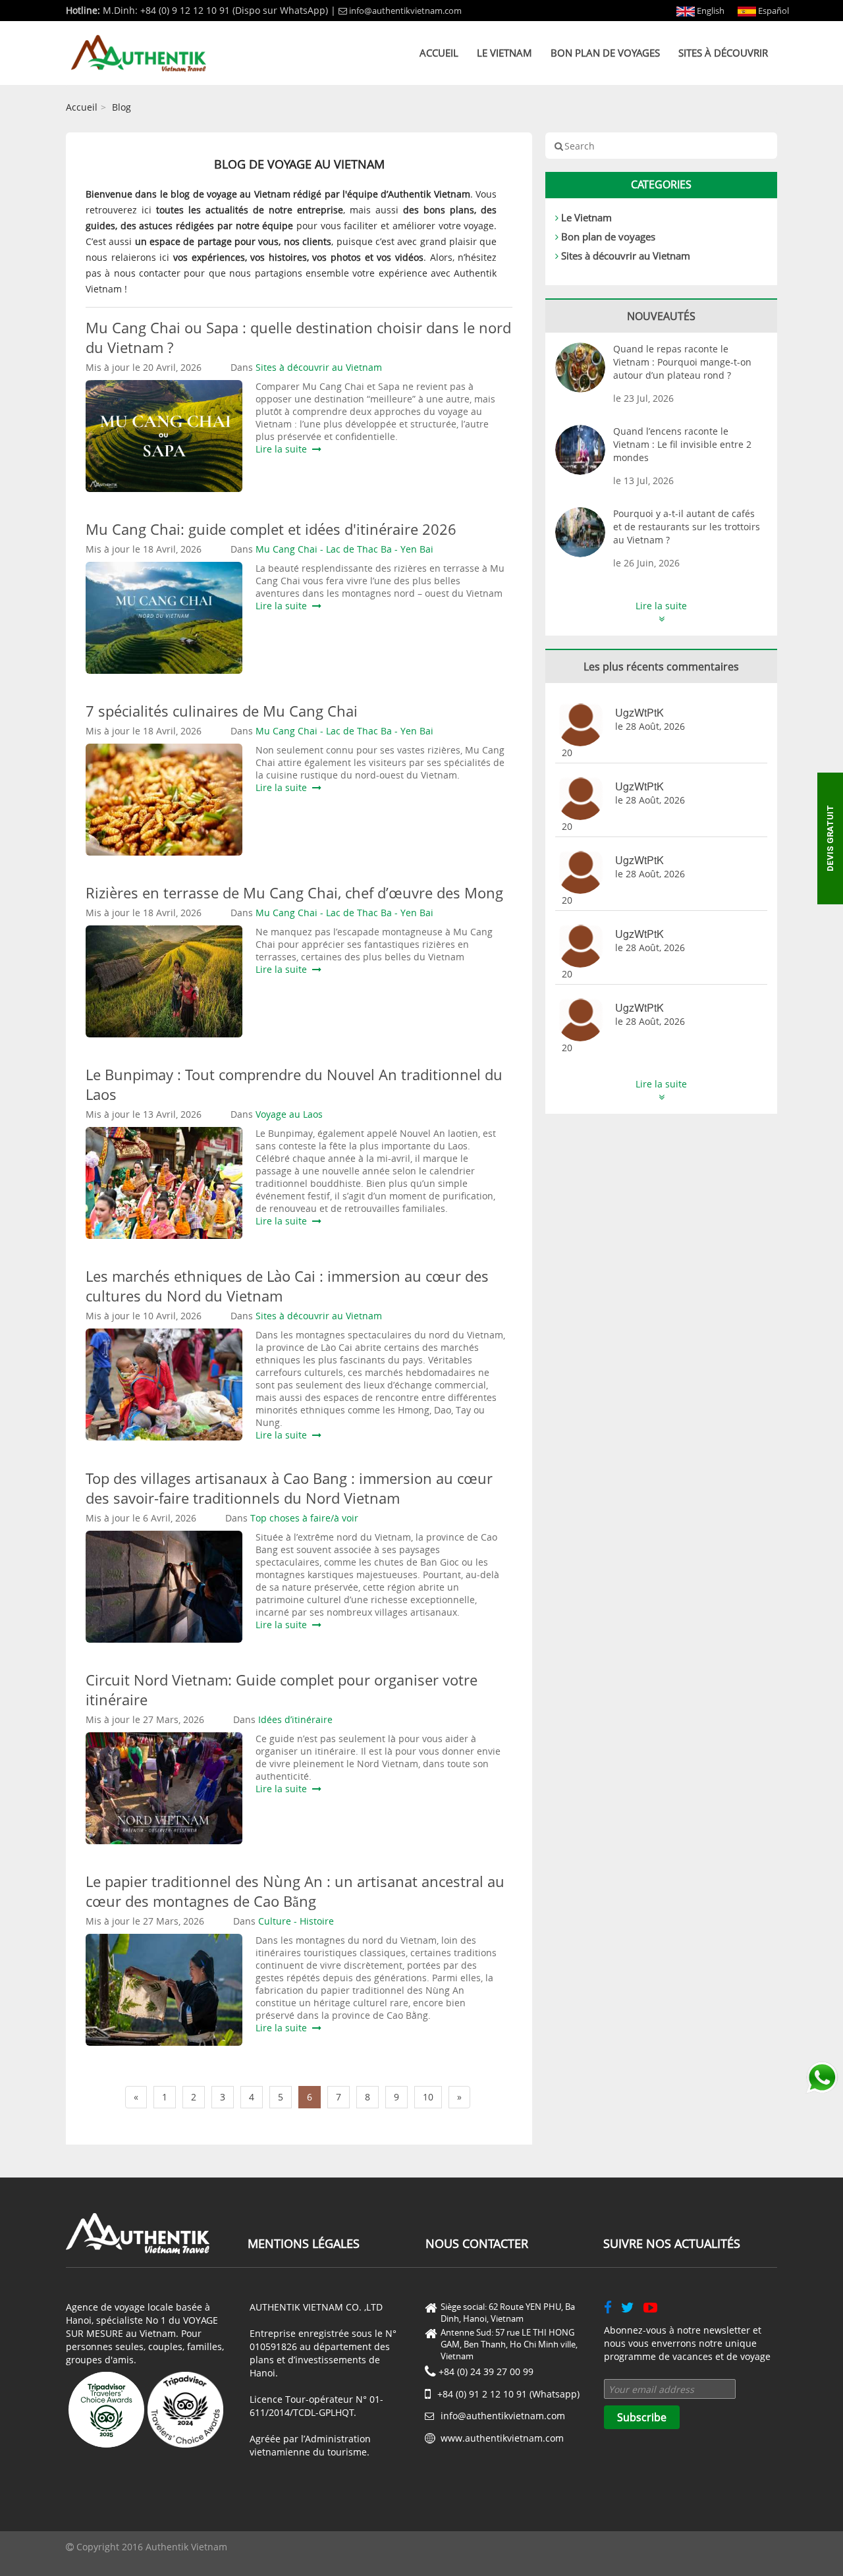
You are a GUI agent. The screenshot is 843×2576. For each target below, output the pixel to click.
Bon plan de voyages (605, 53)
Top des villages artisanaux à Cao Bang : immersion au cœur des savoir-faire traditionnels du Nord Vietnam (289, 1488)
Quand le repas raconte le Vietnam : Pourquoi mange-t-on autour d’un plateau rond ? (682, 362)
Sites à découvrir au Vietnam (626, 256)
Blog (122, 107)
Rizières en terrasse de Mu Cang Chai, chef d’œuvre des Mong (294, 892)
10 (428, 2097)
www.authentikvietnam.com (502, 2438)
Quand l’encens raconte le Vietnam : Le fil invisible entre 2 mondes (682, 444)
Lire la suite (284, 449)
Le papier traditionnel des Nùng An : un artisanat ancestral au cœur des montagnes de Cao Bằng (295, 1891)
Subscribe (642, 2417)
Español (773, 11)
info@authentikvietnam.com (405, 11)
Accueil (439, 53)
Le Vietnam (504, 53)
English (710, 11)
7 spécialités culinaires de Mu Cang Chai (222, 711)
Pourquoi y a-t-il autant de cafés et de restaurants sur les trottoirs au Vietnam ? (687, 527)
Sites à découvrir (723, 53)
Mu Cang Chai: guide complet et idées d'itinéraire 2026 (271, 529)
